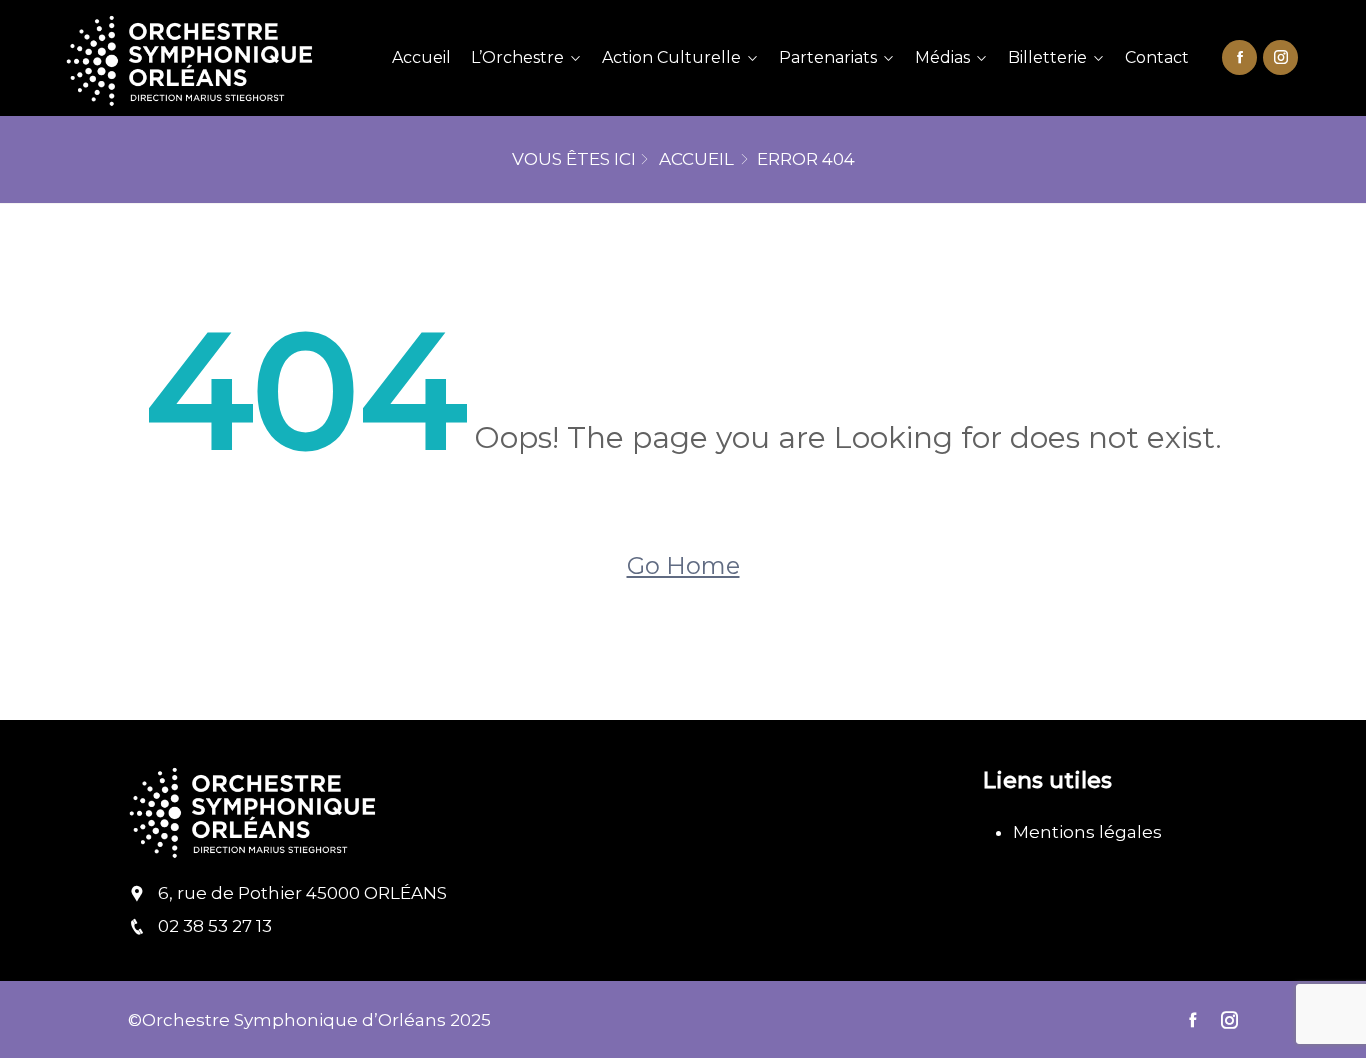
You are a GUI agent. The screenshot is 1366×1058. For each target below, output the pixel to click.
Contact (1157, 57)
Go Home (683, 565)
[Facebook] (1239, 56)
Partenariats (828, 57)
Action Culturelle (671, 57)
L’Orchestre (517, 57)
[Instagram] (1280, 56)
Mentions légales (1087, 832)
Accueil (421, 57)
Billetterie (1047, 57)
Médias (942, 57)
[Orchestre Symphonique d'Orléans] (208, 58)
